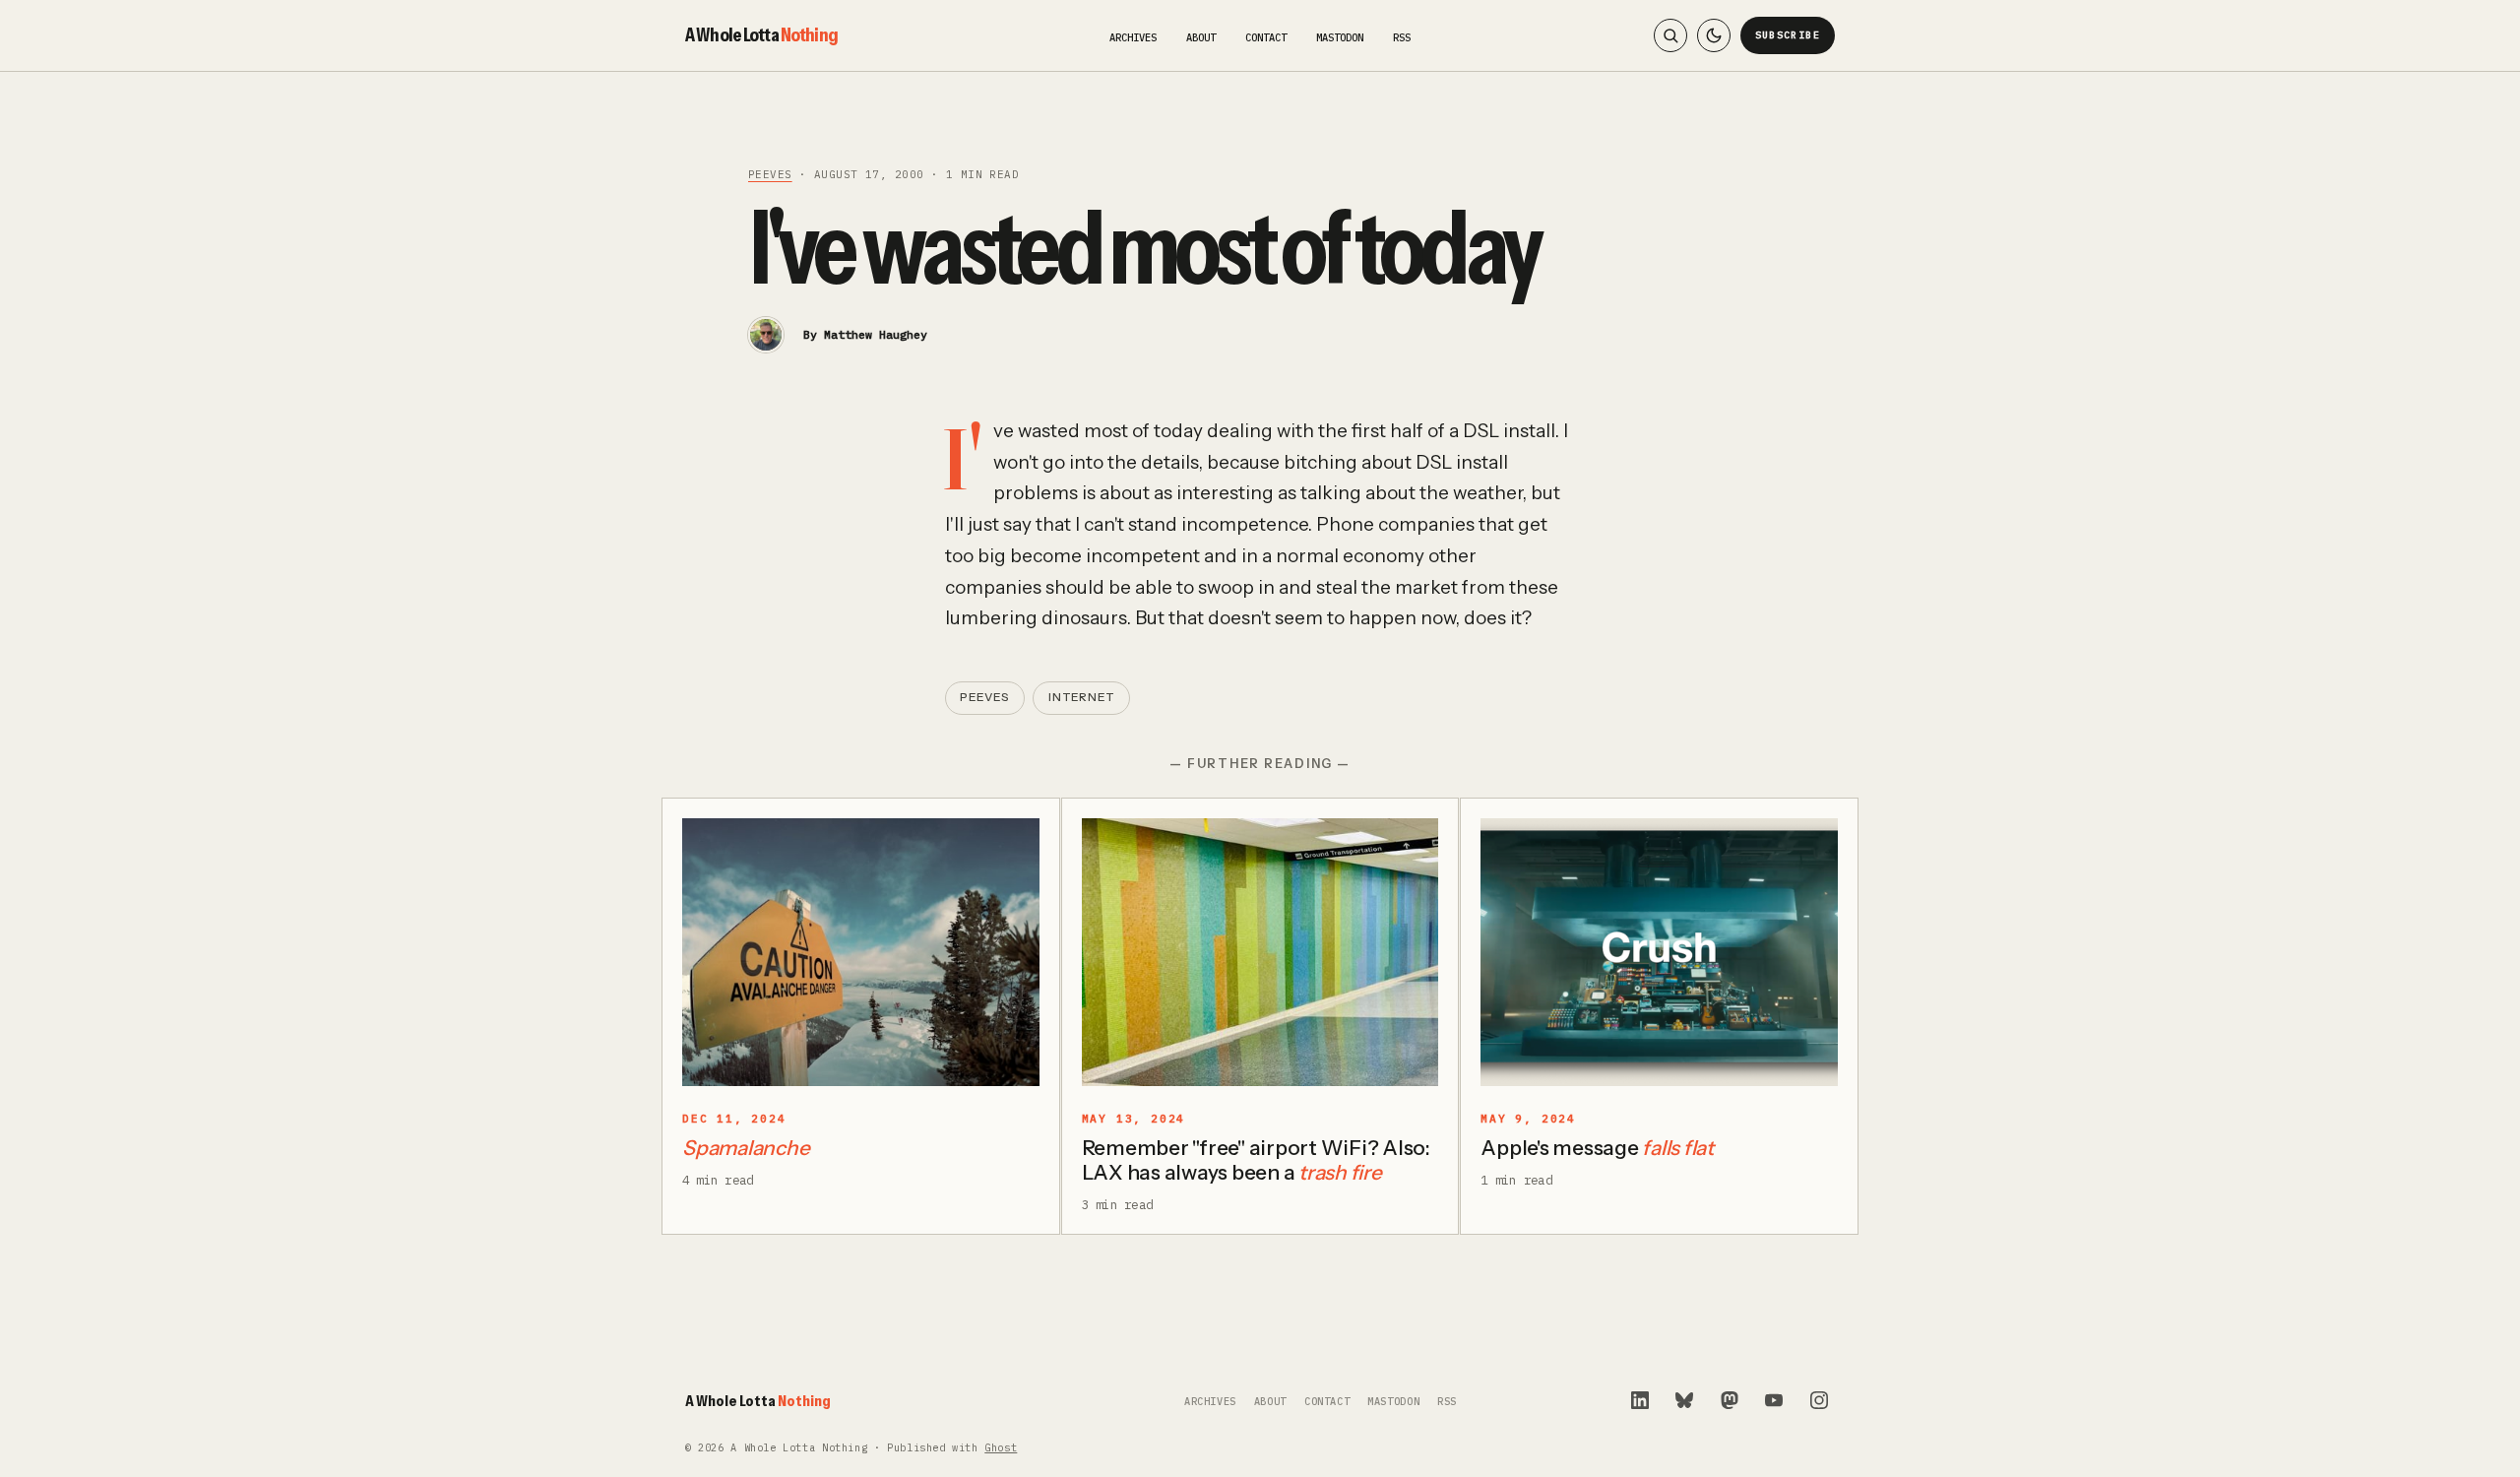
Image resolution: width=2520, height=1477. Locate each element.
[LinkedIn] (1640, 1400)
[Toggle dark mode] (1714, 35)
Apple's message (1597, 1148)
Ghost (1001, 1448)
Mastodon (1340, 37)
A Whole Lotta (761, 34)
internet (1082, 697)
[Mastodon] (1730, 1400)
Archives (1133, 37)
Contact (1266, 37)
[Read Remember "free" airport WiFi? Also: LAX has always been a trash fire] (1260, 952)
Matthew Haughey (876, 334)
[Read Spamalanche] (861, 952)
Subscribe (1788, 35)
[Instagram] (1819, 1400)
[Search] (1670, 35)
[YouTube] (1774, 1400)
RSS (1402, 37)
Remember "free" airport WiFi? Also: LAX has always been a (1256, 1160)
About (1201, 37)
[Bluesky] (1684, 1400)
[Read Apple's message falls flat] (1659, 952)
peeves (770, 174)
